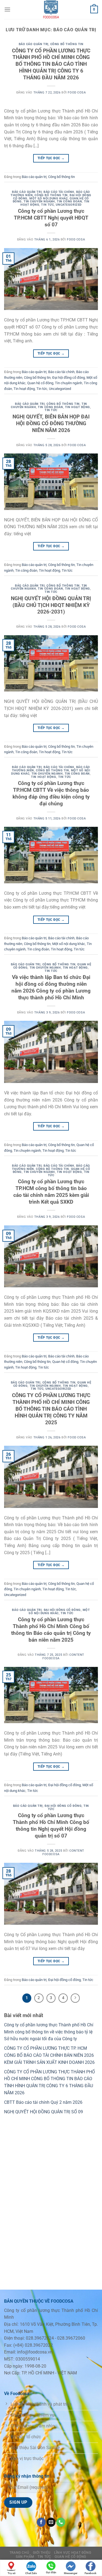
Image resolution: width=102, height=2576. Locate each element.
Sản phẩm (25, 2557)
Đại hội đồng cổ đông (69, 378)
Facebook (90, 2573)
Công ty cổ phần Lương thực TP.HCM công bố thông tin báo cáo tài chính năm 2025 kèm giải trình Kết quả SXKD (51, 1192)
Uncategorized (69, 205)
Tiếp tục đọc (51, 158)
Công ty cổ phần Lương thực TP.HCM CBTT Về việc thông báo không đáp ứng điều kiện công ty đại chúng (51, 793)
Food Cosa (77, 93)
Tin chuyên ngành (39, 201)
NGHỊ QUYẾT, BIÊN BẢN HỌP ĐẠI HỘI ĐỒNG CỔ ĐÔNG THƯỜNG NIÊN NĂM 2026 (51, 423)
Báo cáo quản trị (34, 44)
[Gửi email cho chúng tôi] (51, 2522)
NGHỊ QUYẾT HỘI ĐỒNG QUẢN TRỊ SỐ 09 (44, 2112)
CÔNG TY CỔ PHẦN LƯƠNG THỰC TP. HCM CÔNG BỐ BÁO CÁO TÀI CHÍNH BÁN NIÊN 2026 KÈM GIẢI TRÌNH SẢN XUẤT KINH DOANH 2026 (49, 2055)
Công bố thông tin (67, 44)
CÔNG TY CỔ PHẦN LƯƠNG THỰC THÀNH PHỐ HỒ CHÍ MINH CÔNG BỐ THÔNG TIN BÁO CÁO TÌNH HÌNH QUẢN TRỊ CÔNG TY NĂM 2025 (51, 1409)
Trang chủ (19, 2553)
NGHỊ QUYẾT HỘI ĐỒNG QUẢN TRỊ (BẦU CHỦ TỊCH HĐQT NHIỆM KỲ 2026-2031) (51, 605)
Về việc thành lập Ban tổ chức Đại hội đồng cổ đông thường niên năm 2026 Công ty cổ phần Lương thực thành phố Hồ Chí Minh (51, 987)
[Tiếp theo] (75, 1998)
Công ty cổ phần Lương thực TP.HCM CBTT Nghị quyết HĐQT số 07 (51, 218)
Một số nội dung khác (49, 198)
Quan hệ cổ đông (40, 383)
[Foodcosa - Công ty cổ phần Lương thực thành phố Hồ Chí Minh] (51, 10)
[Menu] (7, 9)
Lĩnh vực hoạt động (73, 2553)
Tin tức (47, 205)
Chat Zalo (31, 2573)
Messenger (71, 2573)
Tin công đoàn (69, 201)
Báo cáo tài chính (59, 192)
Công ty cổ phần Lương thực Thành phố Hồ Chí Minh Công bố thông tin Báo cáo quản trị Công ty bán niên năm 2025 (51, 1630)
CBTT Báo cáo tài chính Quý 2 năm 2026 (43, 2102)
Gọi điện (51, 2572)
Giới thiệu (42, 2553)
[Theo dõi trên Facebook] (41, 2522)
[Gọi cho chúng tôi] (61, 2522)
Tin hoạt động (24, 389)
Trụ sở (12, 2573)
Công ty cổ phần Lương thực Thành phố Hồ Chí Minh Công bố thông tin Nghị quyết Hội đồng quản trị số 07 (51, 1826)
